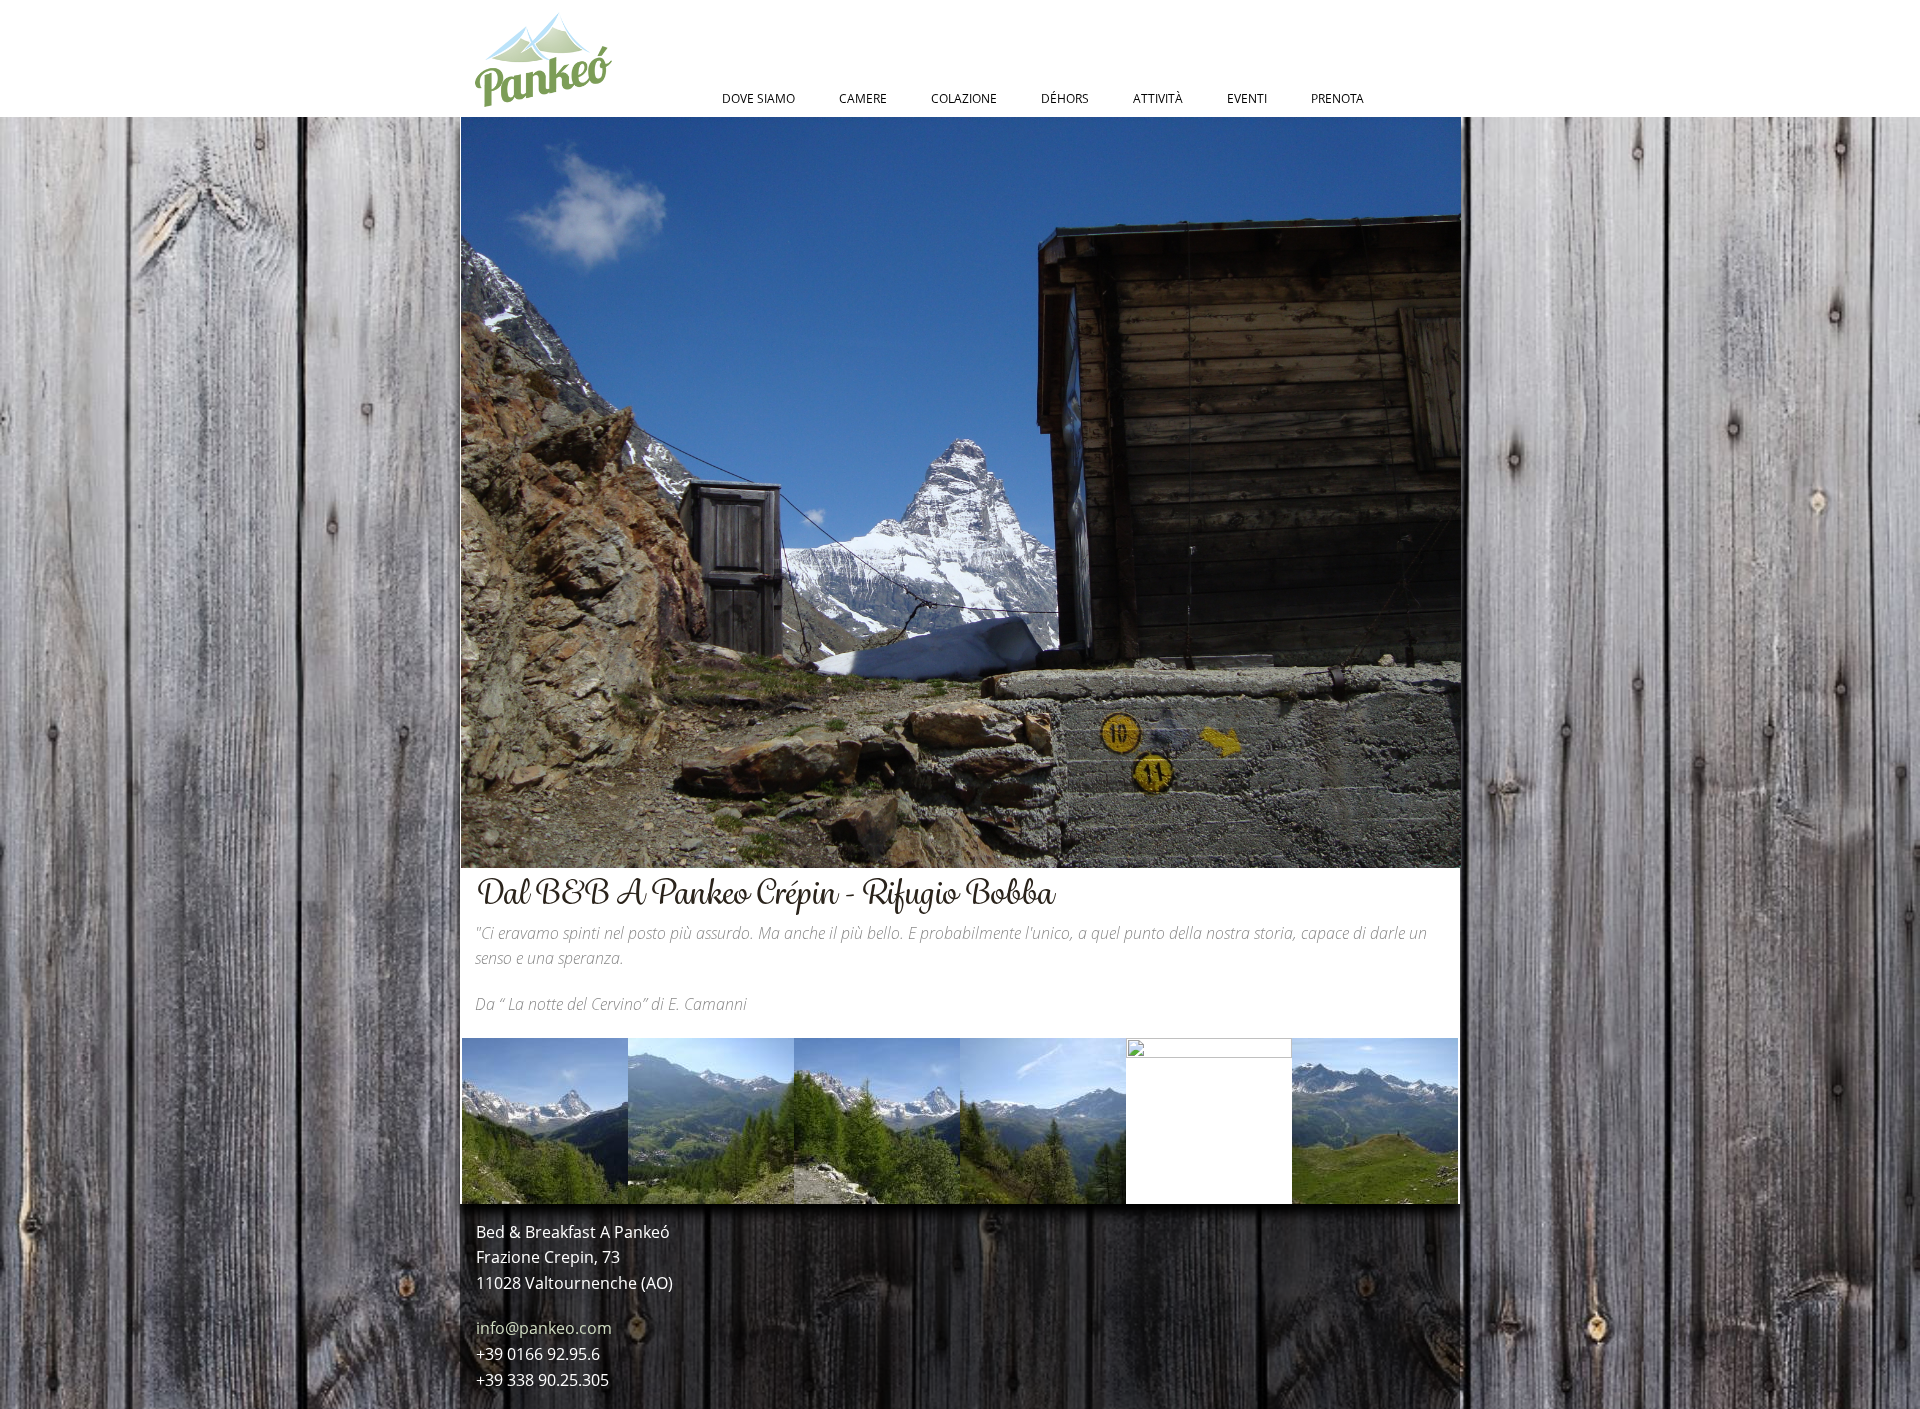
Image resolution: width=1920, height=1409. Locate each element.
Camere (863, 98)
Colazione (964, 98)
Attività (1158, 98)
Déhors (1065, 98)
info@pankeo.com (544, 1328)
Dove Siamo (758, 98)
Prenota (1337, 98)
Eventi (1247, 98)
